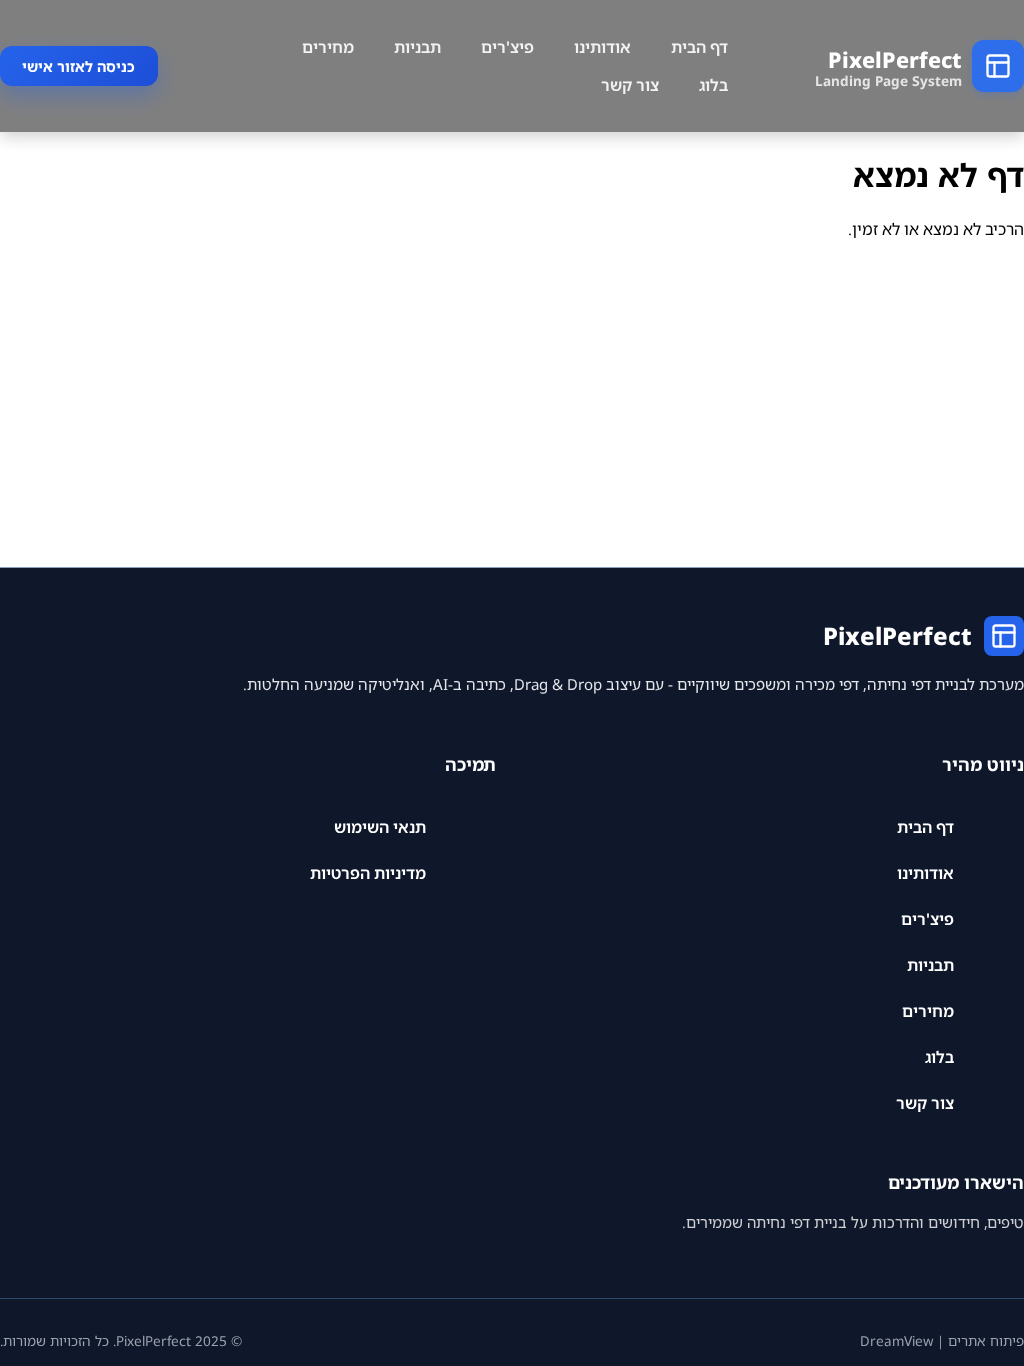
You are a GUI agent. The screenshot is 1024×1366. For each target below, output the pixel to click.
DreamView (896, 1340)
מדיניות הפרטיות (368, 873)
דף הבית (699, 47)
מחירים (328, 47)
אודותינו (602, 47)
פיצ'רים (507, 47)
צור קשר (630, 85)
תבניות (417, 47)
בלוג (713, 85)
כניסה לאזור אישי (78, 66)
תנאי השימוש (380, 827)
